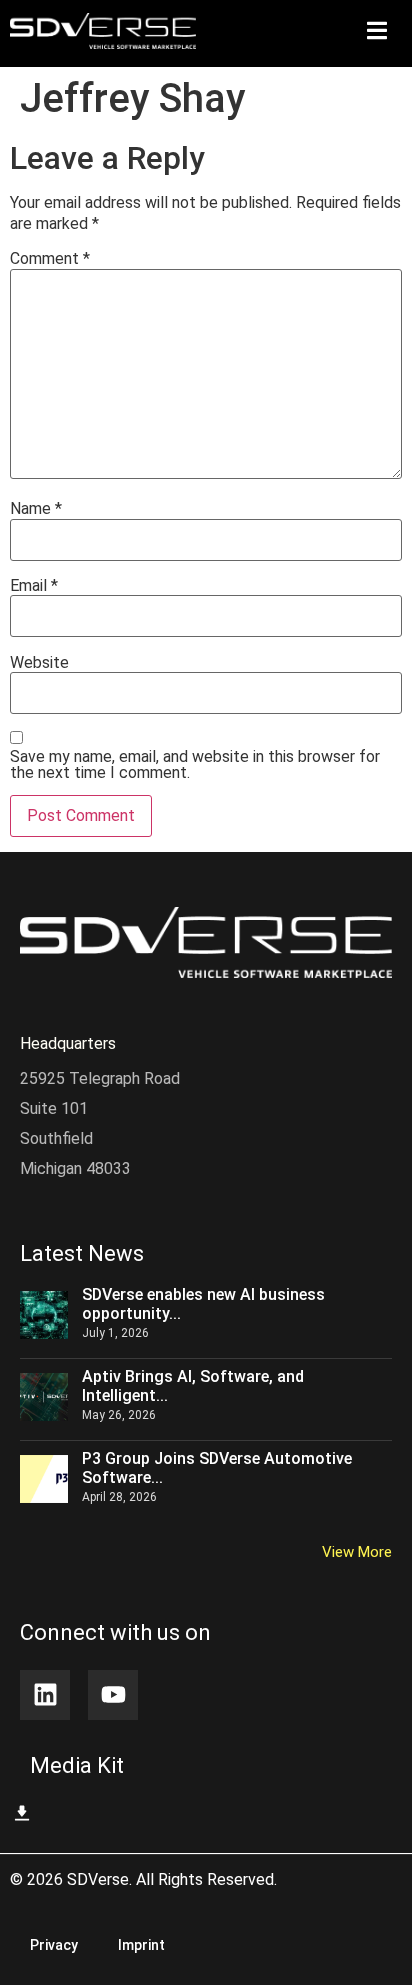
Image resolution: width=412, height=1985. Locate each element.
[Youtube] (113, 1695)
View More (357, 1552)
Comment (50, 259)
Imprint (141, 1945)
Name (36, 509)
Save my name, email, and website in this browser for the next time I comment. (195, 765)
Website (39, 663)
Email (34, 586)
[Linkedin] (45, 1695)
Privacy (54, 1945)
